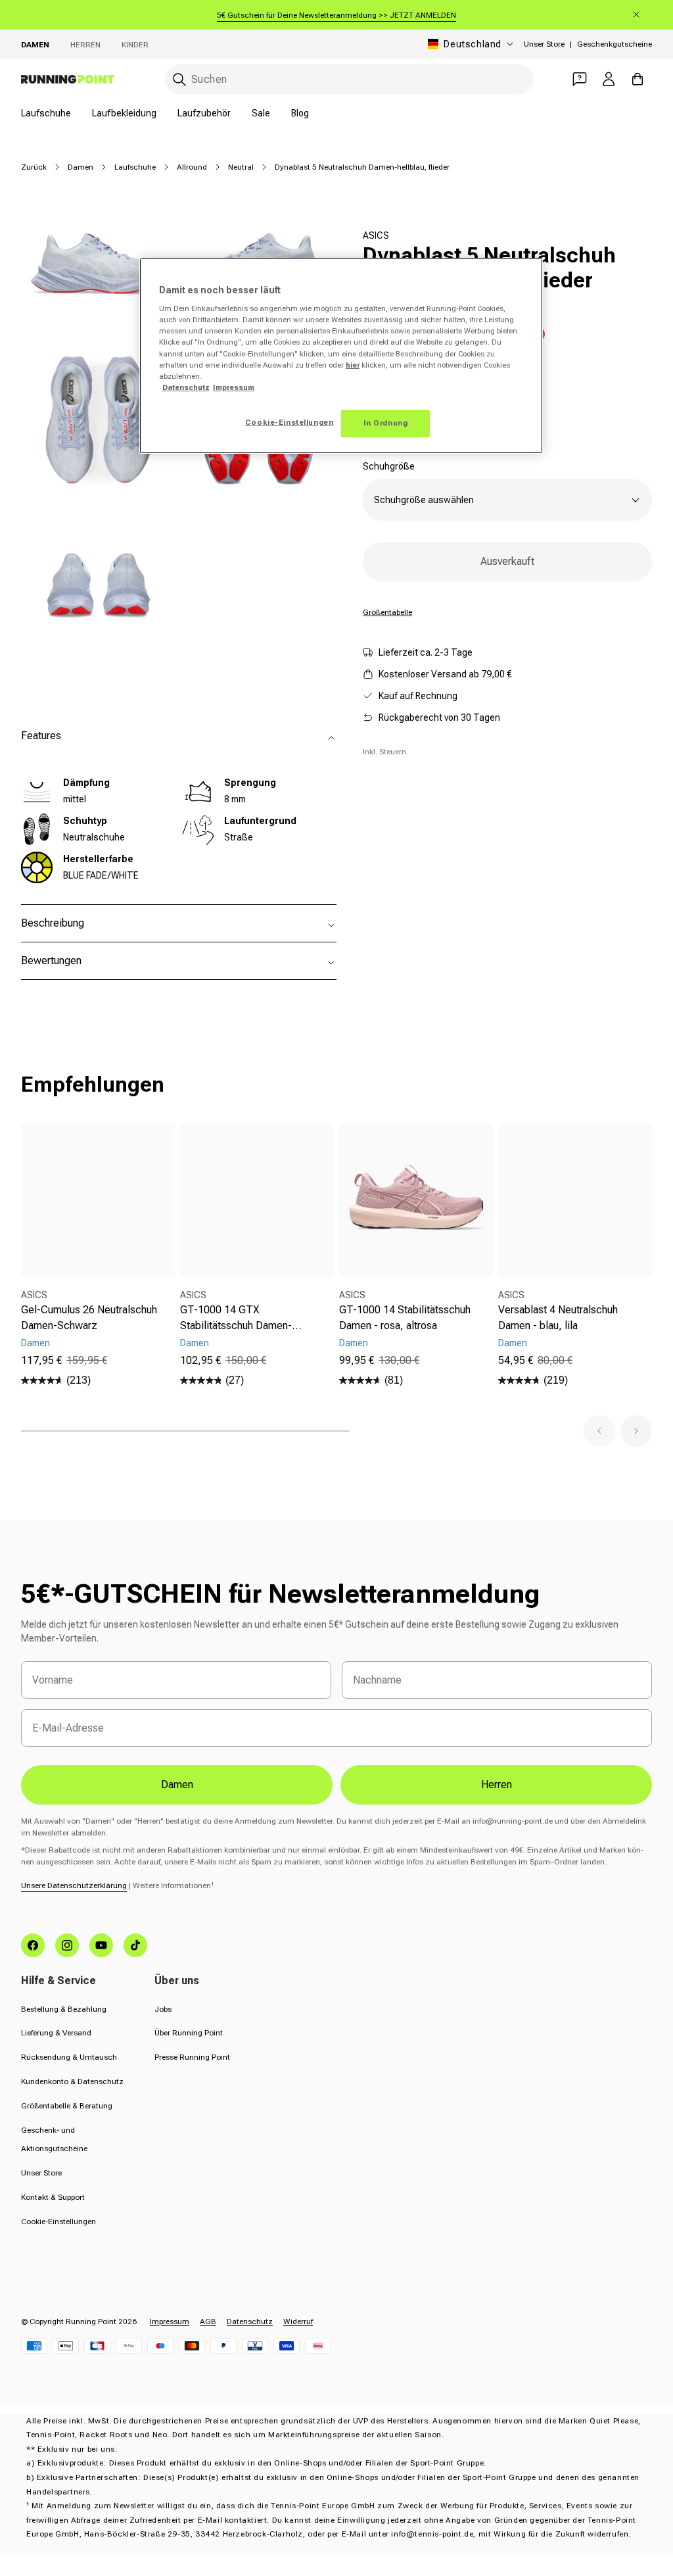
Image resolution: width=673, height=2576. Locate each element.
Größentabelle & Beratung (67, 2106)
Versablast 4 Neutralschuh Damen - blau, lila (558, 1318)
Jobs (163, 2009)
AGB (208, 2321)
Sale (261, 113)
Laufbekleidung (124, 113)
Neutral (241, 167)
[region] (341, 356)
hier (353, 365)
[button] (599, 1431)
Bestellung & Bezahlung (64, 2009)
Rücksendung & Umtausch (69, 2057)
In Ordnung (386, 423)
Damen (35, 45)
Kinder (135, 45)
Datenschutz (250, 2321)
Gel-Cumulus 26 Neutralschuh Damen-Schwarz (89, 1318)
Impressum (170, 2321)
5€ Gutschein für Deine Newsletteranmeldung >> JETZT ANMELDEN (336, 15)
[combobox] (349, 79)
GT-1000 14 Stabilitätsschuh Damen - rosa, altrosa (405, 1318)
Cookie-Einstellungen (58, 2222)
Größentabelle (387, 612)
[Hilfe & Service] (580, 79)
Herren (85, 45)
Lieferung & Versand (56, 2033)
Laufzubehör (204, 113)
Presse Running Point (192, 2057)
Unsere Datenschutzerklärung (74, 1885)
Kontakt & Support (53, 2197)
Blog (300, 113)
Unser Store (544, 44)
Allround (192, 167)
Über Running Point (189, 2033)
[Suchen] (179, 80)
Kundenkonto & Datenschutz (72, 2081)
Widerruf (298, 2321)
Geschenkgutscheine (615, 44)
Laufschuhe (46, 113)
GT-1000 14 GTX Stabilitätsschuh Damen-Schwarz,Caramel (236, 1319)
